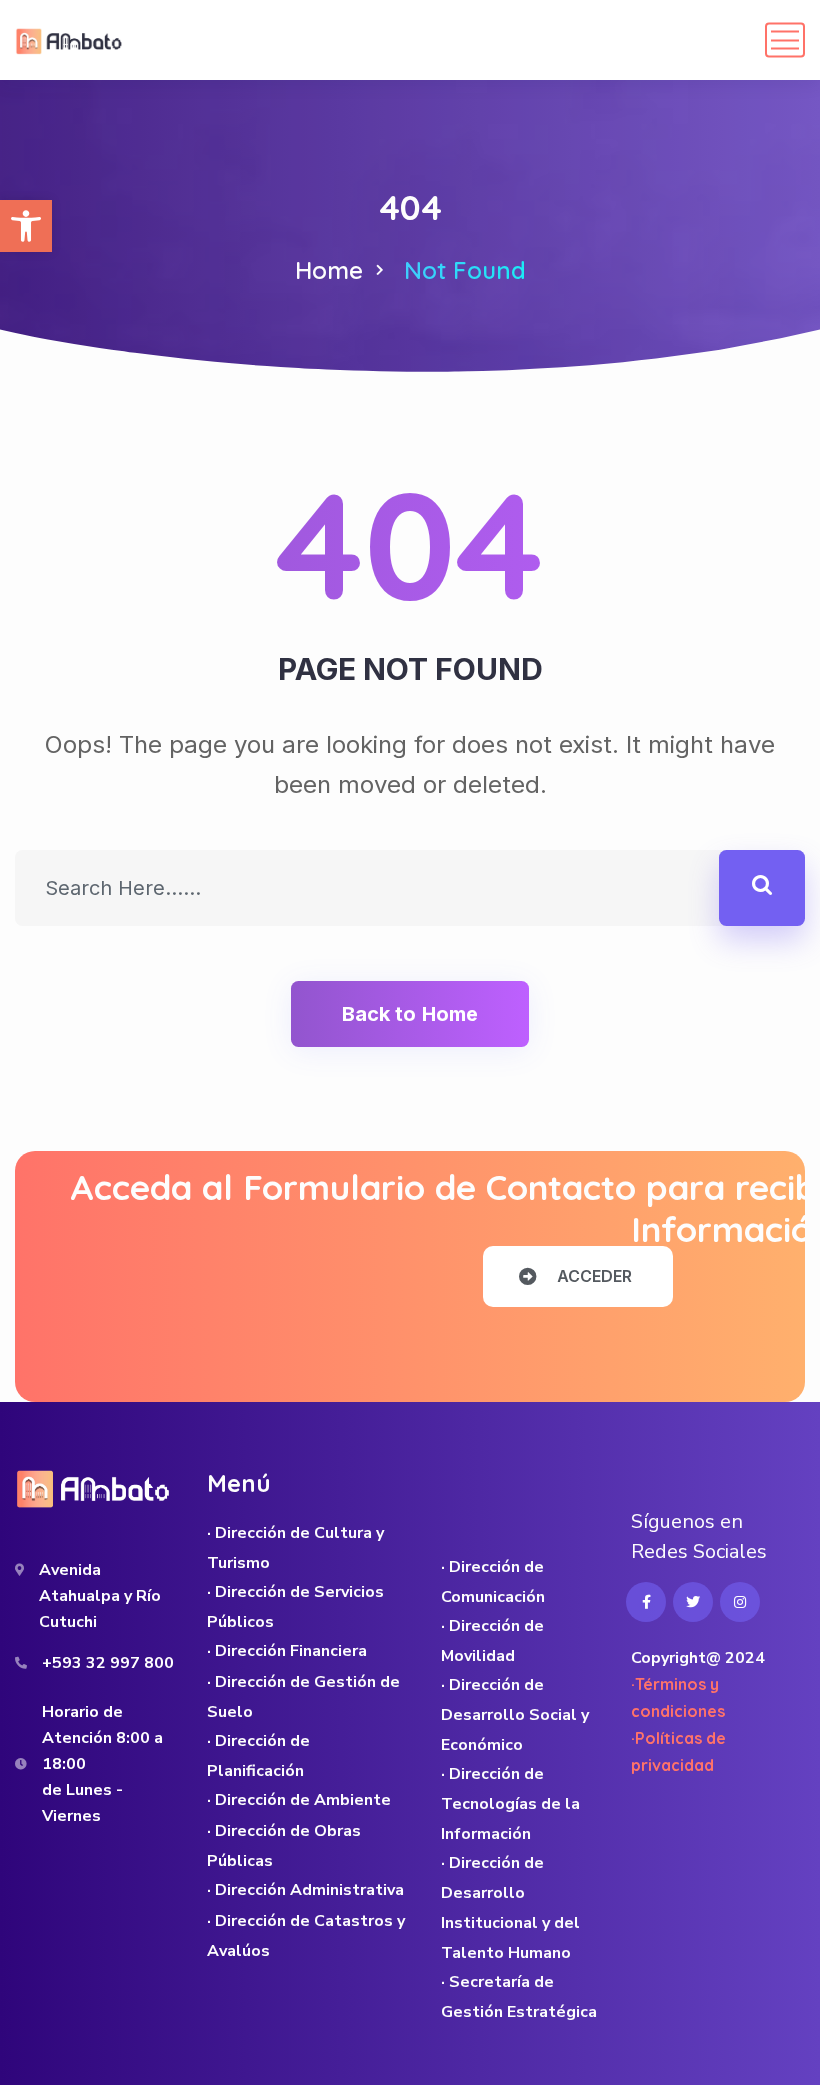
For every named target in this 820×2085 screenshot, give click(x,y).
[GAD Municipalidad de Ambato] (71, 40)
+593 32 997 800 (108, 1663)
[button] (26, 226)
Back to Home (410, 1014)
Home (329, 270)
